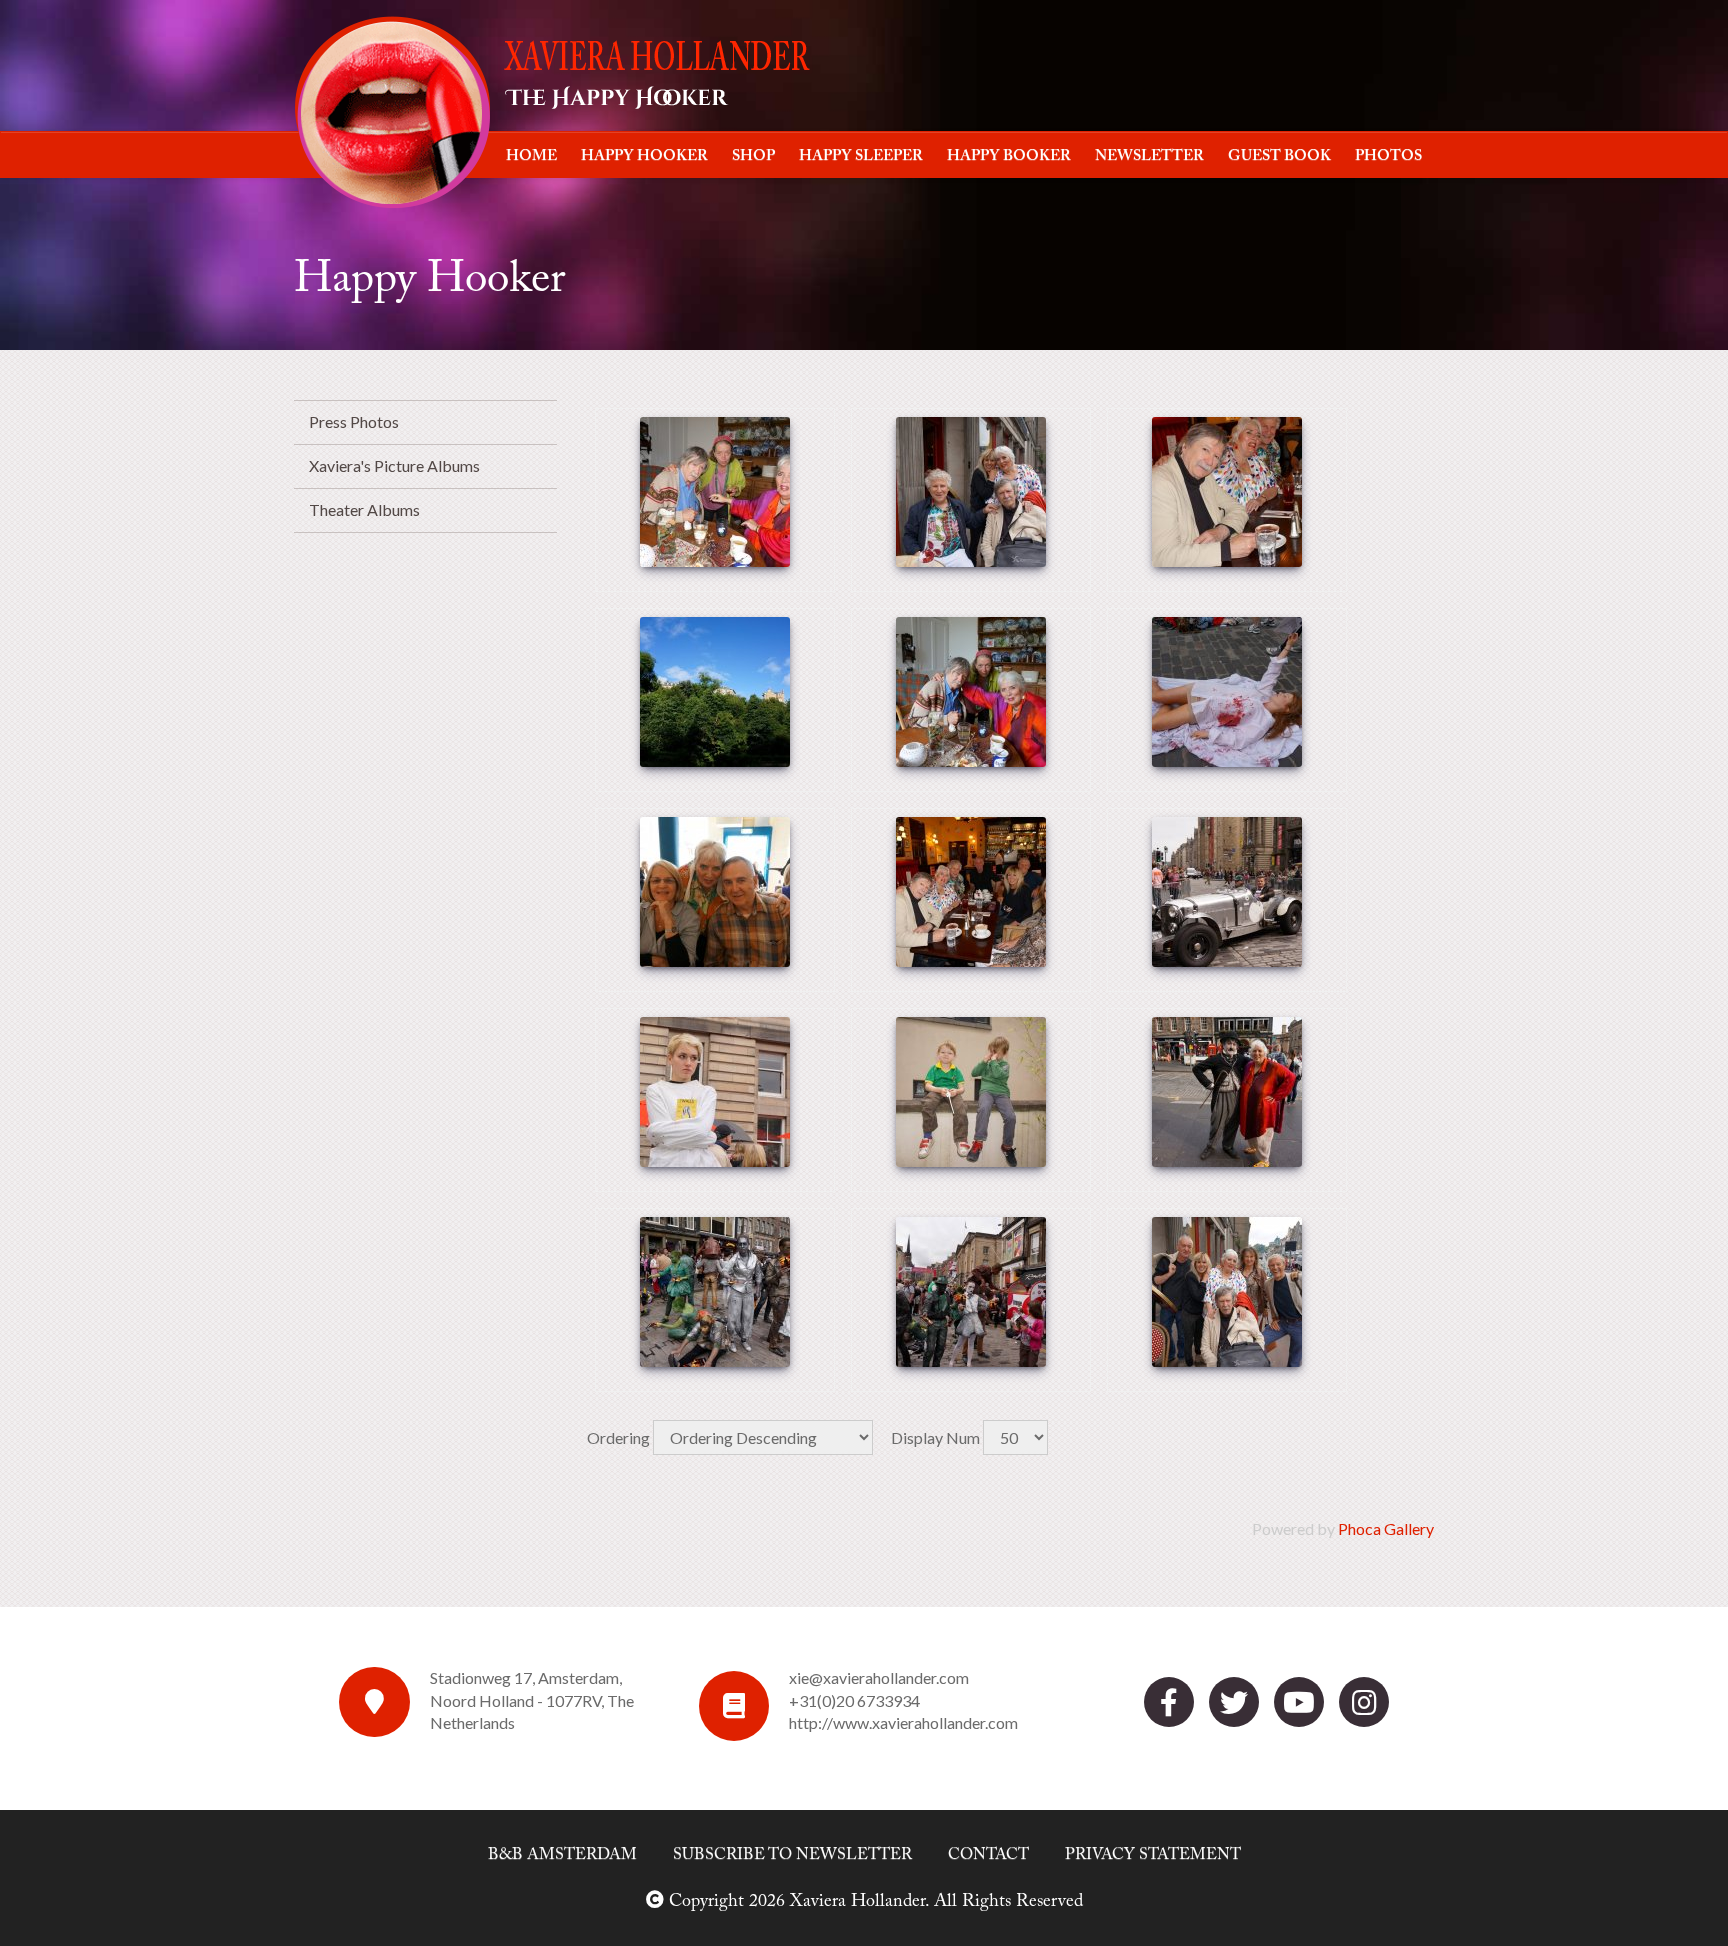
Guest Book (1279, 156)
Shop (753, 156)
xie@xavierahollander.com (879, 1677)
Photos (1388, 156)
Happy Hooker (644, 156)
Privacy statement (1153, 1855)
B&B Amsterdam (562, 1855)
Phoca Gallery (1386, 1528)
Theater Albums (364, 509)
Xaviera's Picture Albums (394, 465)
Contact (988, 1855)
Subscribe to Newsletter (792, 1855)
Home (531, 156)
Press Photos (354, 421)
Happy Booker (1009, 156)
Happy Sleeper (861, 156)
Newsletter (1149, 156)
